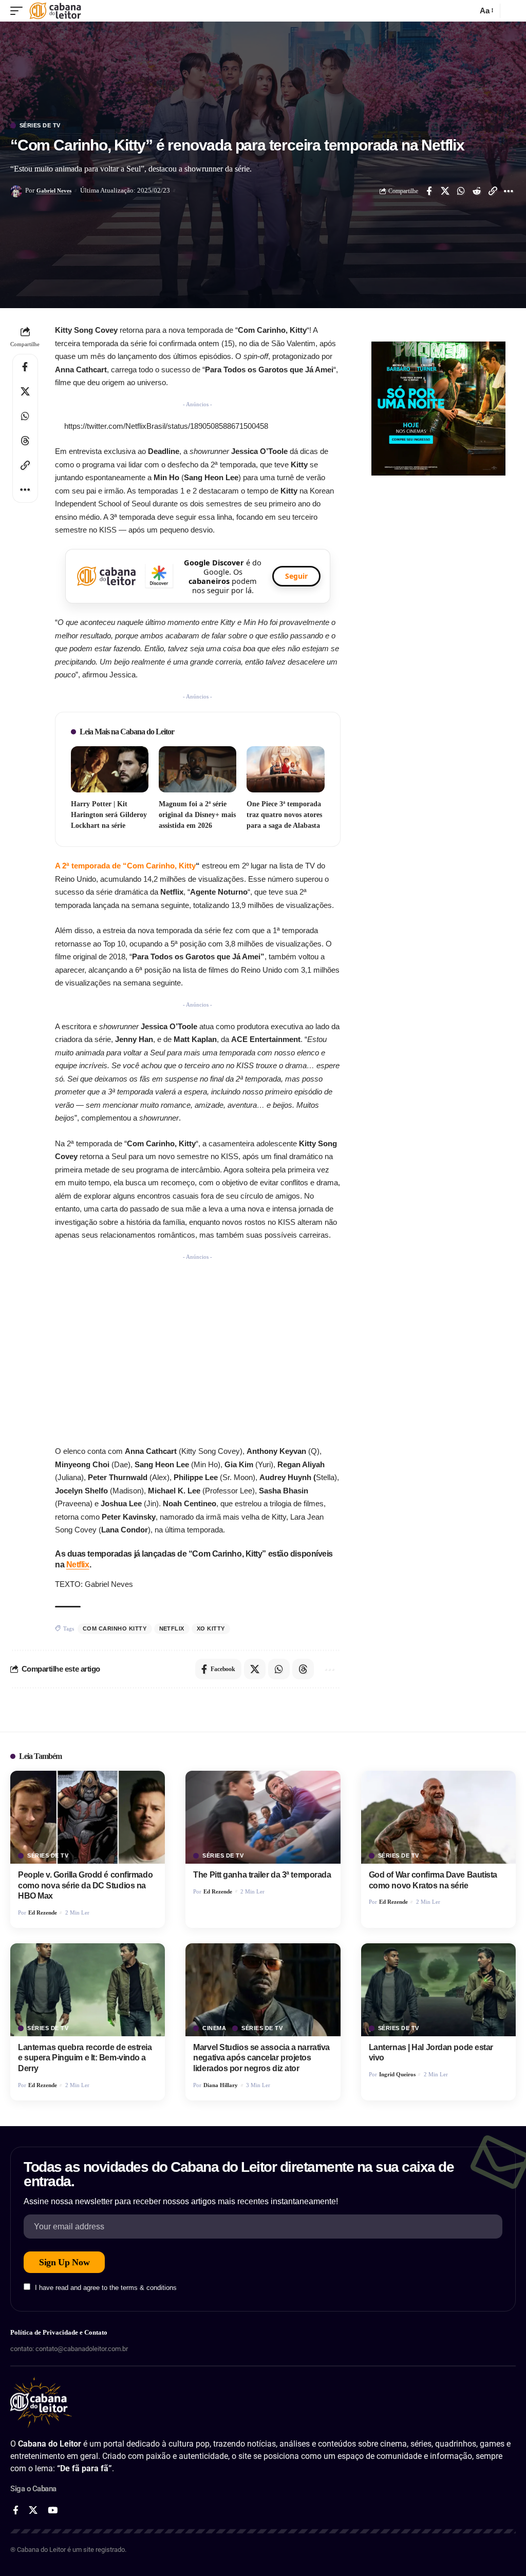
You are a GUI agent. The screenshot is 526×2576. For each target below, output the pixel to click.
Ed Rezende (43, 1912)
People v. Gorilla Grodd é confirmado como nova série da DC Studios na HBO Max (85, 1886)
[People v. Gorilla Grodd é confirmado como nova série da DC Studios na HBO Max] (88, 1817)
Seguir (296, 576)
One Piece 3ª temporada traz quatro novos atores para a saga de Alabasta (284, 815)
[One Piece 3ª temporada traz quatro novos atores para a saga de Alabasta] (285, 770)
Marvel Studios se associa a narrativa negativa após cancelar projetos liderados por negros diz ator (261, 2058)
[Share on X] (445, 191)
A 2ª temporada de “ (125, 866)
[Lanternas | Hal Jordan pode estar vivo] (438, 1990)
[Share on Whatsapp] (461, 191)
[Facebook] (16, 2511)
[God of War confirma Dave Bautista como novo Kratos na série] (438, 1817)
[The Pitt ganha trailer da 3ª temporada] (263, 1817)
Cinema (214, 2028)
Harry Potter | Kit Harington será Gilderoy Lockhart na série (109, 815)
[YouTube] (53, 2511)
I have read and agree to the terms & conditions (106, 2288)
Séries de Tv (40, 126)
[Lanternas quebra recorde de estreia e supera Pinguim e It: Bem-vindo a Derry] (88, 1990)
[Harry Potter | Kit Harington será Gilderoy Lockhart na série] (110, 770)
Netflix (78, 1565)
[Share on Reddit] (477, 191)
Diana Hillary (221, 2085)
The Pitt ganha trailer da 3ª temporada (262, 1875)
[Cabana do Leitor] (55, 11)
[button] (19, 11)
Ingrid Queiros (397, 2074)
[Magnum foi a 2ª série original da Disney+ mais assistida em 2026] (198, 770)
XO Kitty (211, 1628)
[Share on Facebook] (429, 191)
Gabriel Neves (54, 191)
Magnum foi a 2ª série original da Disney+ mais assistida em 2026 (197, 815)
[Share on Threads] (25, 441)
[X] (33, 2511)
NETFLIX (172, 1628)
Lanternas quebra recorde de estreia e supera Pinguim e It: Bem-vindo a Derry (85, 2058)
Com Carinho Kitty (115, 1628)
